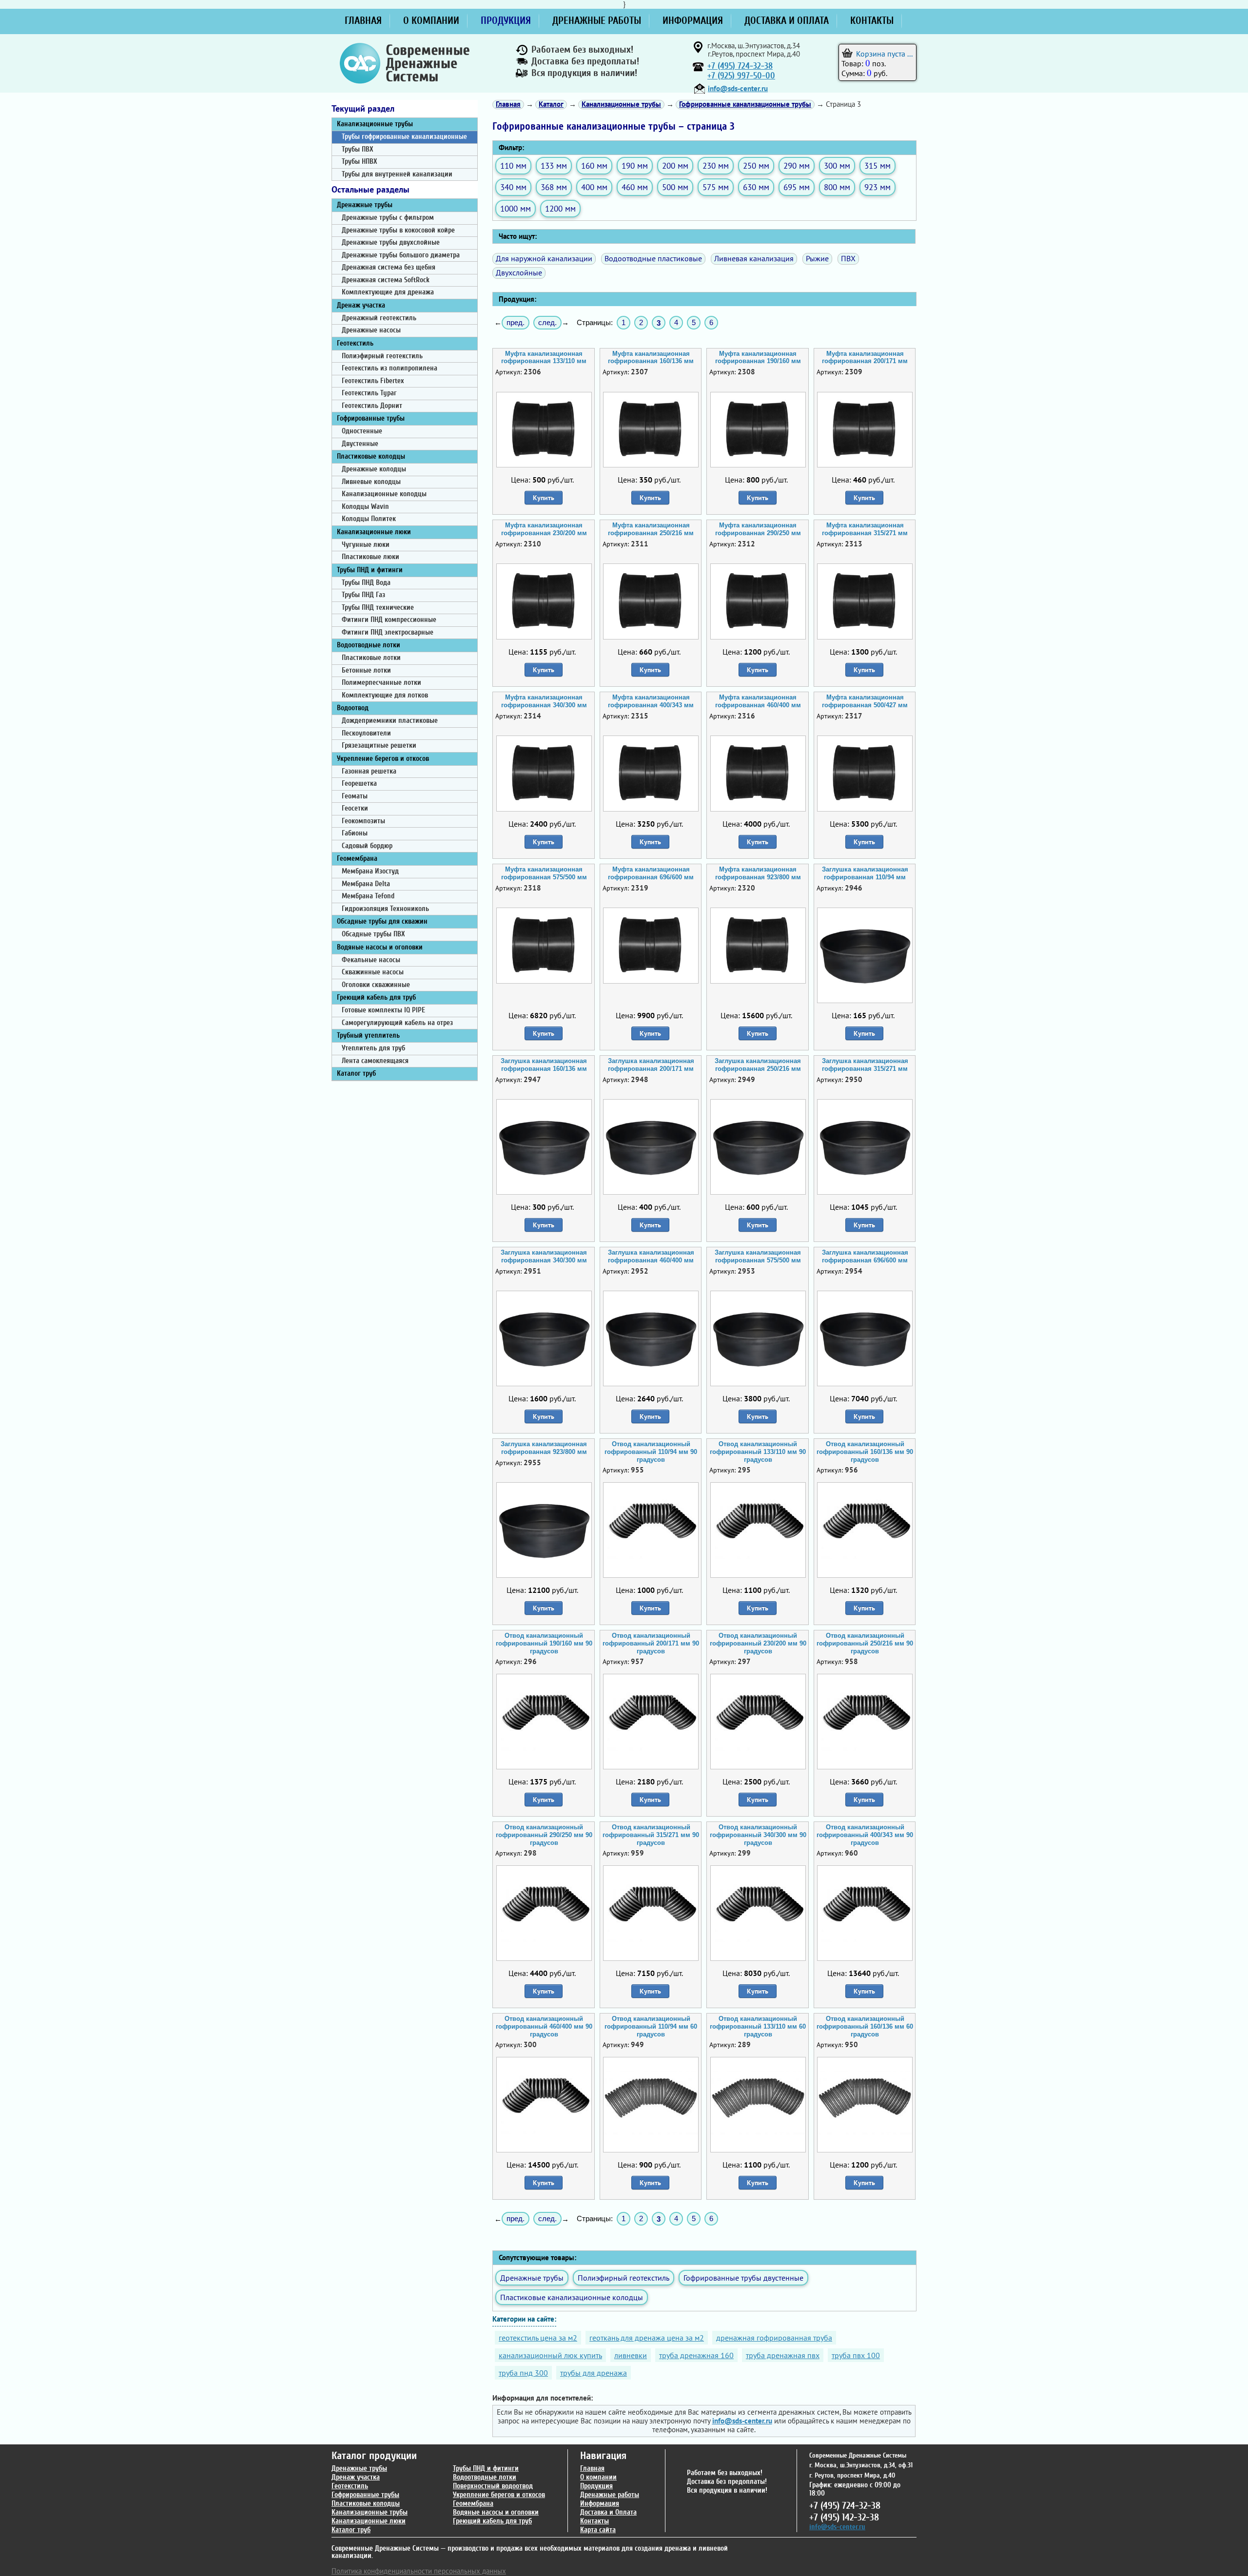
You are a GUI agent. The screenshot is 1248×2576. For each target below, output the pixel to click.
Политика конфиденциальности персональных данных (419, 2571)
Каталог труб (356, 1074)
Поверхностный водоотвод (493, 2486)
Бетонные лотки (366, 670)
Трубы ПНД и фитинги (370, 570)
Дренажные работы (610, 2495)
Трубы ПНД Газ (363, 595)
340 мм (513, 187)
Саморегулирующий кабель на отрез (397, 1023)
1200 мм (560, 208)
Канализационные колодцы (384, 494)
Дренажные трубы (365, 205)
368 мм (554, 187)
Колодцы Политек (369, 519)
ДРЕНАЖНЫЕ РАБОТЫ (597, 20)
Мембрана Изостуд (370, 871)
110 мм (513, 165)
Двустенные (360, 444)
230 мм (716, 165)
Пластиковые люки (370, 557)
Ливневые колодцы (371, 482)
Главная (592, 2469)
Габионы (355, 833)
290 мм (797, 165)
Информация (600, 2504)
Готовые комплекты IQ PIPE (383, 1010)
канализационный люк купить (550, 2355)
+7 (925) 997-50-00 (741, 76)
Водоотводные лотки (369, 645)
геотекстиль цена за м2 (538, 2338)
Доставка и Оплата (608, 2512)
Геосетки (355, 808)
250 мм (756, 165)
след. (547, 322)
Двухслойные (519, 272)
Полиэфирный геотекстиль (382, 356)
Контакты (595, 2521)
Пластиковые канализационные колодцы (572, 2297)
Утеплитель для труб (373, 1048)
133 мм (554, 165)
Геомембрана (357, 859)
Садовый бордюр (367, 846)
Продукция (596, 2486)
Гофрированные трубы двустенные (743, 2278)
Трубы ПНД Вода (366, 583)
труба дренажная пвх (783, 2355)
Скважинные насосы (373, 972)
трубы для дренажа (594, 2373)
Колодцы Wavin (365, 507)
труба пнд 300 (523, 2373)
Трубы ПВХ (358, 149)
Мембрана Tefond (368, 896)
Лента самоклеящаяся (375, 1061)
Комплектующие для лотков (385, 695)
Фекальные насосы (371, 960)
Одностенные (362, 431)
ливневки (631, 2355)
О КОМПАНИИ (431, 20)
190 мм (635, 165)
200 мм (675, 165)
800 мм (837, 187)
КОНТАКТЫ (872, 20)
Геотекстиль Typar (369, 393)
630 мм (756, 187)
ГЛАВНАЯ (363, 20)
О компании (598, 2477)
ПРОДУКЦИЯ (506, 20)
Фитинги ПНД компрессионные (389, 620)
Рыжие (817, 258)
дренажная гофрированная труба (774, 2338)
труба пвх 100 (856, 2355)
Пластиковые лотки (371, 658)
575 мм (716, 187)
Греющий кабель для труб (376, 997)
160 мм (594, 165)
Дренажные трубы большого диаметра (401, 255)
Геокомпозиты (363, 821)
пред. (516, 322)
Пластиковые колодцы (371, 456)
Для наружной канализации (544, 258)
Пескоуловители (366, 733)
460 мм (635, 187)
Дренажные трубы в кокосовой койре (398, 230)
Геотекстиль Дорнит (372, 406)
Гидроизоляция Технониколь (385, 909)
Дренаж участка (361, 305)
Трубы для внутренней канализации (397, 174)
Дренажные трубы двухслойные (391, 242)
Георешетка (359, 784)
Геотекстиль (355, 343)
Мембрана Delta (366, 884)
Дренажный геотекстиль (379, 318)
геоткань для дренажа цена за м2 (647, 2338)
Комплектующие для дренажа (388, 292)
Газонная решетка (369, 771)
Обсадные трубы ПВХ (373, 934)
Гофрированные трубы (371, 418)
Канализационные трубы (375, 124)
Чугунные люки (366, 545)
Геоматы (355, 796)
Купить (544, 498)
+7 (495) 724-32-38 (740, 66)
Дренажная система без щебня (389, 267)
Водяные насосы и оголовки (380, 947)
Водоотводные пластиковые (653, 258)
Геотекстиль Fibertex (373, 381)
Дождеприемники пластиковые (390, 721)
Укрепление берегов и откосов (383, 759)
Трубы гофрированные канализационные (404, 137)
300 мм (837, 165)
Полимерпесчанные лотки (381, 683)
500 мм (675, 187)
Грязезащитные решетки (379, 746)
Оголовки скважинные (376, 985)
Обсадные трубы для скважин (382, 921)
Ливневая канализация (754, 258)
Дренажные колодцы (374, 469)
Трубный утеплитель (368, 1036)
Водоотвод (353, 708)
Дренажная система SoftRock (386, 280)
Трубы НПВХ (360, 162)
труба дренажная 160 (696, 2355)
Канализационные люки (374, 532)
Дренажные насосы (371, 330)
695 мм (797, 187)
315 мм (877, 165)
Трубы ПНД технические (378, 608)
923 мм (877, 187)
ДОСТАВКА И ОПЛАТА (787, 20)
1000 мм (516, 208)
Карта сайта (598, 2530)
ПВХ (848, 258)
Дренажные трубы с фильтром (388, 218)
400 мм (594, 187)
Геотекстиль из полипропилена (390, 368)
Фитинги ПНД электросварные (388, 632)
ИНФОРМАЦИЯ (693, 20)
